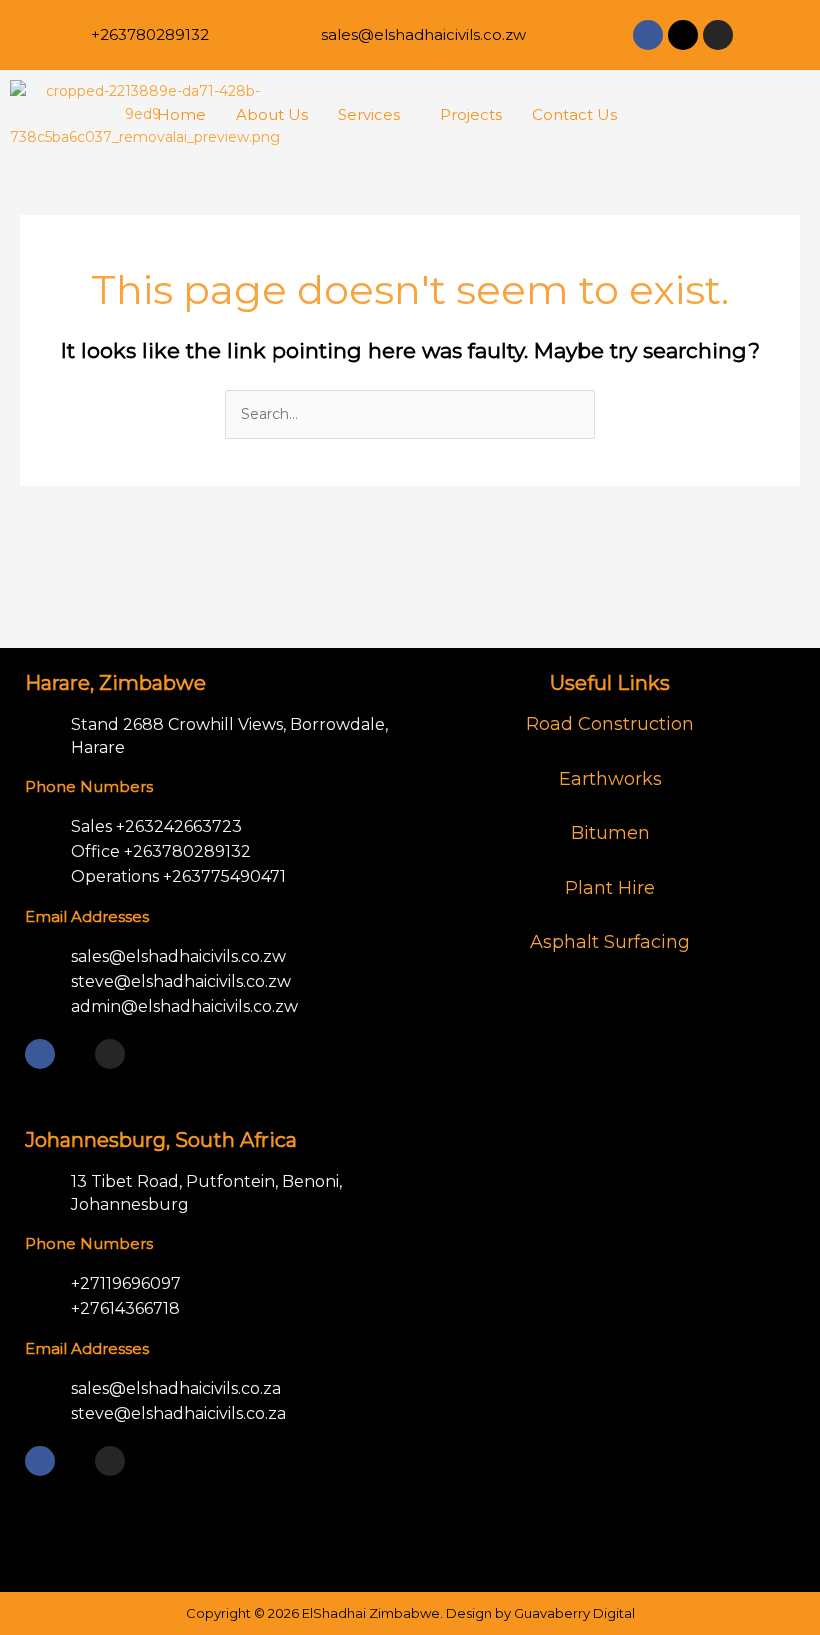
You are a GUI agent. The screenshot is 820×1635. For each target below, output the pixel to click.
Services (369, 114)
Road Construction (610, 724)
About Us (272, 114)
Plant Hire (610, 888)
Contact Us (574, 114)
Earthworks (610, 779)
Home (181, 114)
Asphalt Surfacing (610, 942)
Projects (471, 114)
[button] (374, 114)
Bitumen (610, 833)
